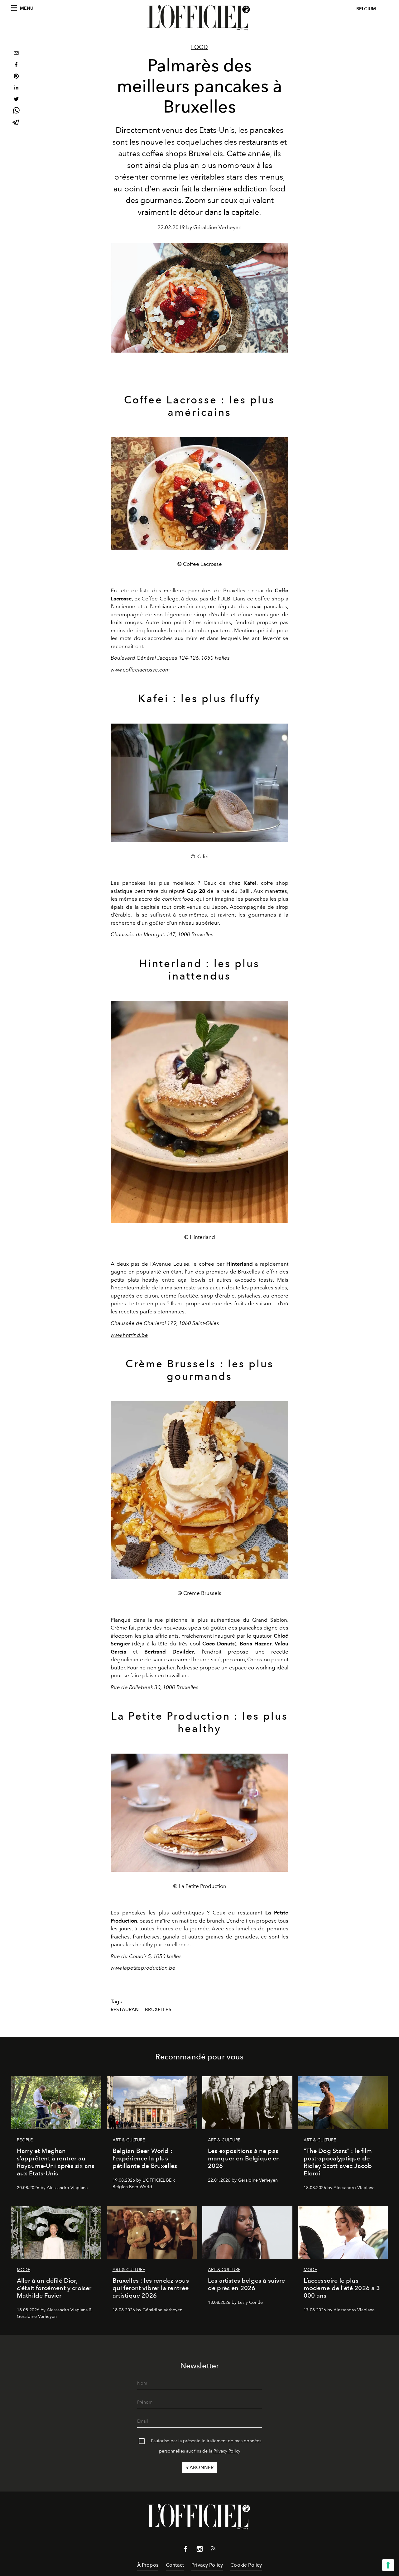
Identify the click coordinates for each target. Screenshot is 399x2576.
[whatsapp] (16, 111)
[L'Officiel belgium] (199, 18)
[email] (16, 54)
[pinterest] (16, 77)
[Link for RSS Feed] (213, 2550)
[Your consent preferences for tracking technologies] (388, 2565)
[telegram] (16, 123)
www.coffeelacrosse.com (140, 670)
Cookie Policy (246, 2565)
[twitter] (16, 100)
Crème (119, 1628)
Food (199, 47)
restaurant (126, 2010)
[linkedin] (16, 88)
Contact (175, 2565)
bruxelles (158, 2010)
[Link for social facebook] (186, 2550)
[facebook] (16, 65)
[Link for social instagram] (199, 2550)
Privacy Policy (227, 2451)
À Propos (148, 2565)
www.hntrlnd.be (129, 1335)
